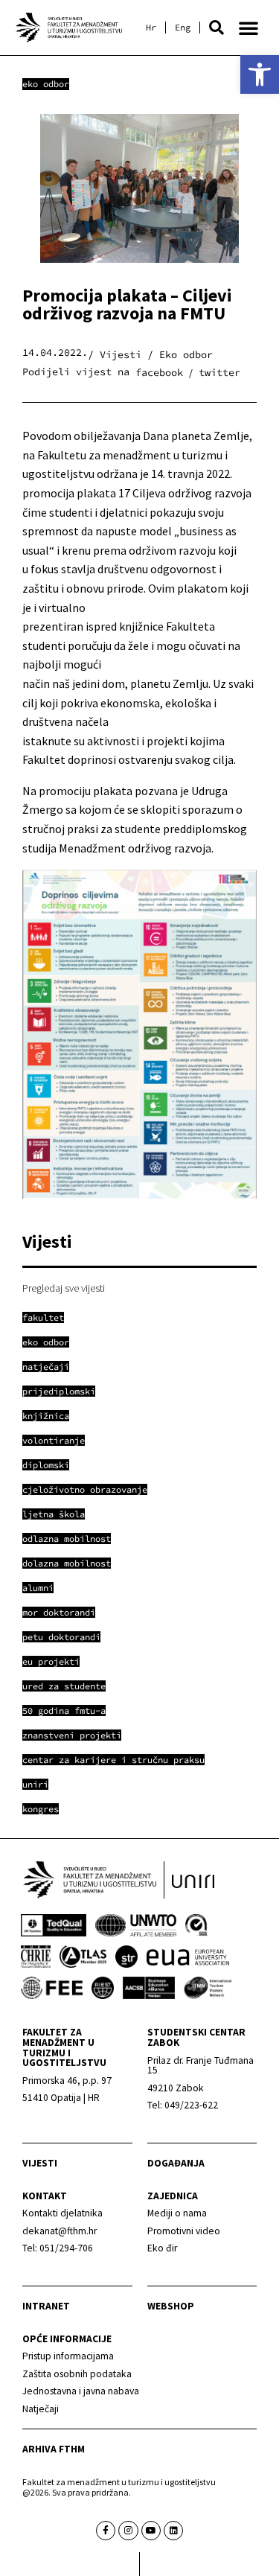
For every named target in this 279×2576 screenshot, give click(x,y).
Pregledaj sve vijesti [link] (64, 1288)
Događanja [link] (176, 2163)
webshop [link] (171, 2306)
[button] (217, 28)
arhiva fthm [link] (54, 2449)
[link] (260, 74)
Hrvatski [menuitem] (151, 28)
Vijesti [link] (40, 2163)
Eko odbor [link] (46, 84)
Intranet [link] (46, 2306)
